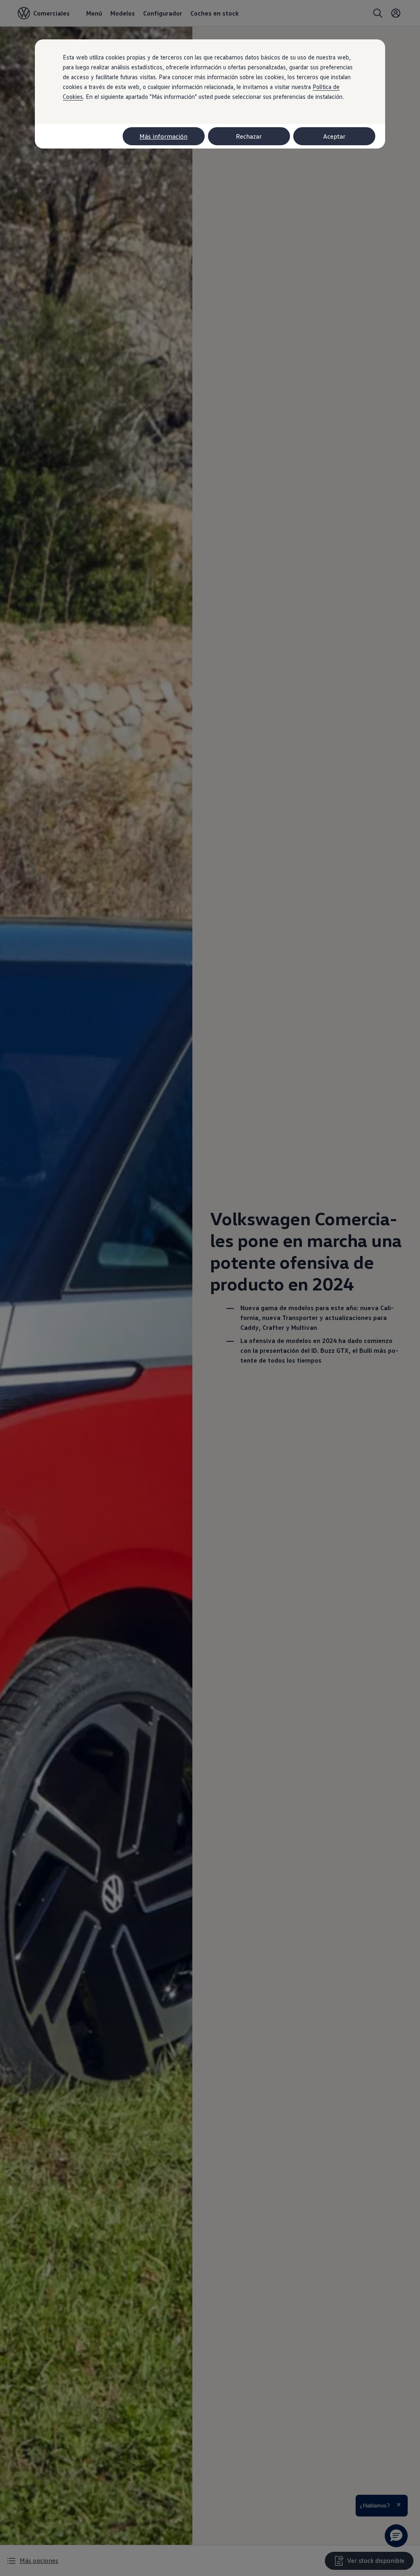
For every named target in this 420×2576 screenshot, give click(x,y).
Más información (163, 136)
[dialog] (210, 1288)
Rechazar (249, 136)
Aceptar (334, 136)
